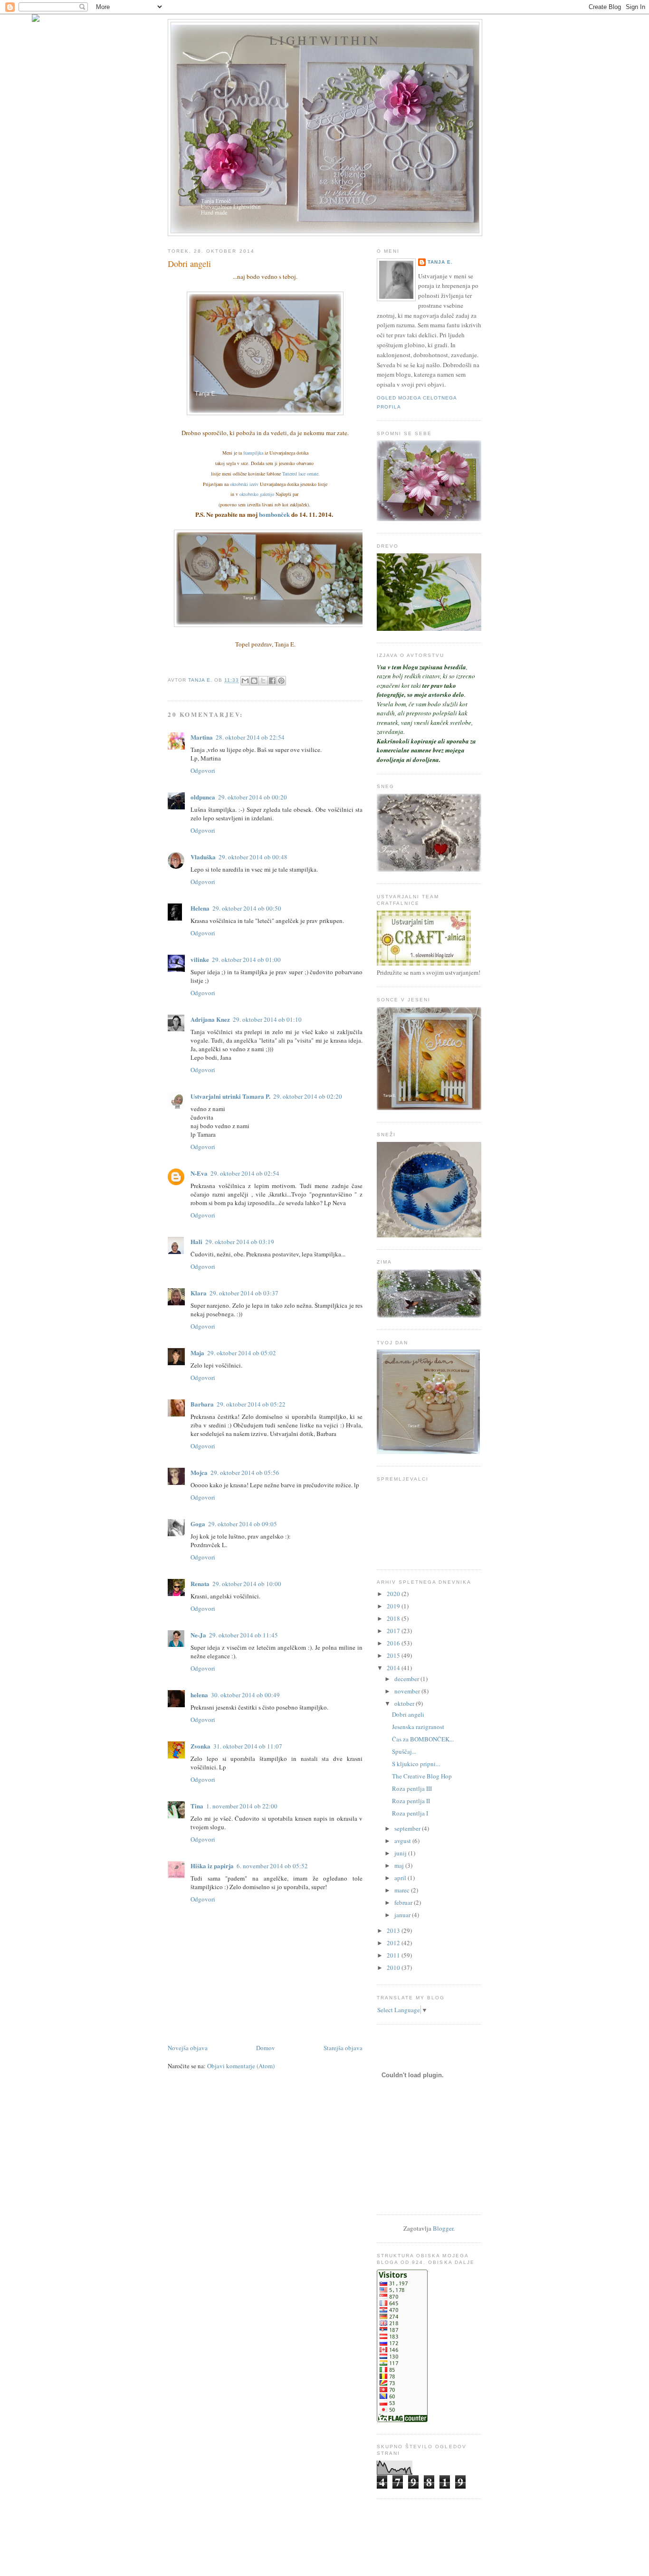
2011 (394, 1955)
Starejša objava (343, 2048)
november (408, 1691)
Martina (202, 737)
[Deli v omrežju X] (263, 681)
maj (400, 1865)
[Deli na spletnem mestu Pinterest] (281, 681)
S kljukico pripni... (416, 1764)
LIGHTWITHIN (325, 40)
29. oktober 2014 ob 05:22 (251, 1404)
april (401, 1878)
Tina (197, 1806)
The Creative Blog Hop (422, 1776)
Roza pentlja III (412, 1788)
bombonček (275, 514)
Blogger (443, 2228)
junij (401, 1853)
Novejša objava (188, 2048)
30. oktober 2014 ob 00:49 (245, 1695)
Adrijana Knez (210, 1019)
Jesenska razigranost (418, 1727)
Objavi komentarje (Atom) (241, 2066)
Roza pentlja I (410, 1813)
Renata (200, 1583)
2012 (394, 1943)
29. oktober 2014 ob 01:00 (246, 960)
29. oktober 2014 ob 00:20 (253, 797)
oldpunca (203, 797)
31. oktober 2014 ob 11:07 (248, 1746)
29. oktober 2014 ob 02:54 (245, 1173)
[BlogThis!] (254, 681)
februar (404, 1902)
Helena (200, 908)
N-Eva (199, 1173)
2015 (394, 1655)
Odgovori (203, 770)
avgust (403, 1841)
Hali (196, 1241)
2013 (394, 1930)
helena (199, 1695)
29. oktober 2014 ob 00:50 (247, 908)
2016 (394, 1643)
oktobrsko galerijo (257, 494)
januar (403, 1915)
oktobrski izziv (244, 484)
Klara (199, 1293)
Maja (197, 1353)
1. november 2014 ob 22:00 (242, 1806)
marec (403, 1890)
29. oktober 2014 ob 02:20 (308, 1096)
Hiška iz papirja (212, 1866)
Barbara (202, 1404)
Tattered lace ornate (300, 474)
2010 (394, 1968)
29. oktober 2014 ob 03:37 (244, 1293)
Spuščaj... (404, 1751)
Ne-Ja (198, 1635)
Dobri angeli (408, 1714)
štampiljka (253, 453)
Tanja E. (440, 262)
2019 (394, 1606)
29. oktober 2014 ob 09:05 (243, 1524)
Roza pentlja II (411, 1801)
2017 (394, 1631)
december (407, 1679)
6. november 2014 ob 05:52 (272, 1866)
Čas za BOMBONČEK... (423, 1739)
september (408, 1828)
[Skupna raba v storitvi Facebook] (272, 681)
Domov (266, 2048)
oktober (405, 1703)
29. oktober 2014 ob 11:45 (243, 1635)
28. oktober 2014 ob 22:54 (250, 737)
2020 (394, 1594)
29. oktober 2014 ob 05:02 (242, 1353)
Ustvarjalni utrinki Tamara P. (230, 1096)
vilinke (200, 959)
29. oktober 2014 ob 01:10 (267, 1019)
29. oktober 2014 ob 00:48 (253, 857)
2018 (394, 1618)
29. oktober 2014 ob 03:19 (240, 1242)
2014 (394, 1668)
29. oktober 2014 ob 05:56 (245, 1473)
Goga (198, 1524)
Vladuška (203, 857)
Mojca (199, 1472)
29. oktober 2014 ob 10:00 (247, 1584)
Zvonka (200, 1746)
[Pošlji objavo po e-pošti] (245, 681)
